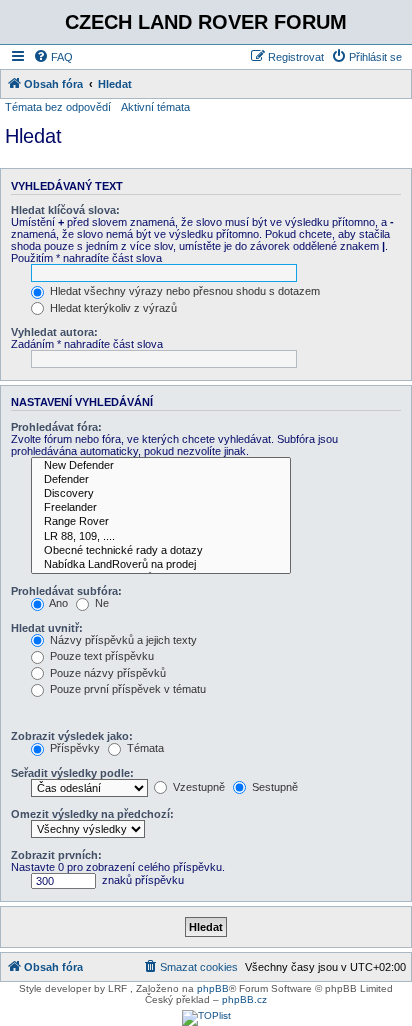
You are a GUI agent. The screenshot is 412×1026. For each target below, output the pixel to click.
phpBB (213, 988)
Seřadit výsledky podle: (72, 773)
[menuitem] (53, 57)
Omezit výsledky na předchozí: (92, 814)
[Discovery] (161, 494)
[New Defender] (161, 466)
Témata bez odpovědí (58, 107)
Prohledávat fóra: (56, 427)
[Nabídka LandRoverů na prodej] (161, 565)
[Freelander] (161, 508)
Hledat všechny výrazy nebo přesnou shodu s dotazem (183, 291)
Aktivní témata (155, 107)
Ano (57, 603)
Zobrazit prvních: (56, 855)
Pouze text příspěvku (100, 656)
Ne (100, 603)
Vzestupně (197, 787)
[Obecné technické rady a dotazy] (161, 551)
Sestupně (273, 787)
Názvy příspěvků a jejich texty (122, 640)
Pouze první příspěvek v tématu (126, 689)
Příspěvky (73, 748)
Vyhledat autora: (54, 332)
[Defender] (161, 480)
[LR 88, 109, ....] (161, 537)
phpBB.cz (244, 999)
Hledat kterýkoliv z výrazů (112, 308)
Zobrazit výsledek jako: (72, 736)
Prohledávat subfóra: (66, 591)
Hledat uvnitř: (47, 628)
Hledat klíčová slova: (65, 210)
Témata (144, 748)
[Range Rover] (161, 522)
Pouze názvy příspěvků (106, 673)
